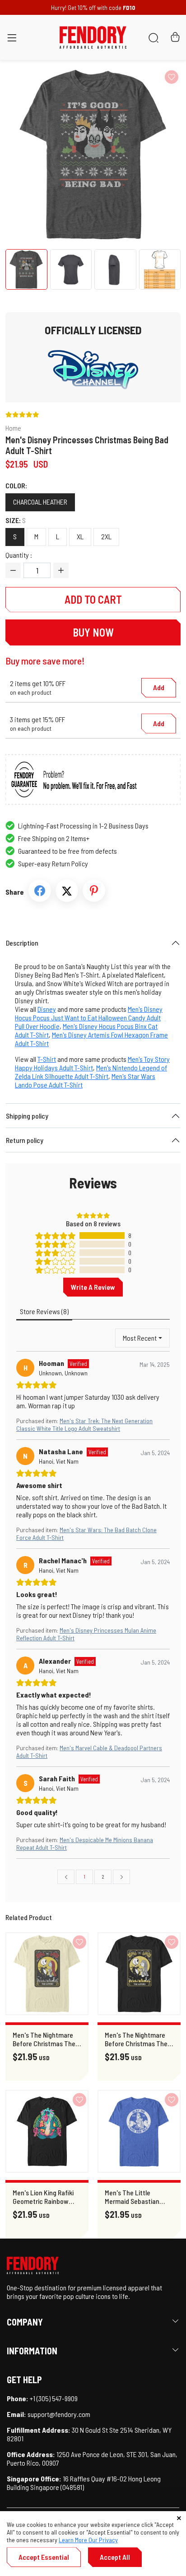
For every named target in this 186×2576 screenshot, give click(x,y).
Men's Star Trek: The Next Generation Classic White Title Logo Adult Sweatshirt (84, 1425)
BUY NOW (93, 632)
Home (13, 428)
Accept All (115, 2557)
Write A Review (93, 1287)
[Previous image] (29, 155)
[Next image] (157, 155)
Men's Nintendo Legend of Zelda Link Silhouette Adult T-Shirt (91, 1072)
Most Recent (140, 1338)
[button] (12, 39)
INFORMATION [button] (32, 2351)
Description (22, 943)
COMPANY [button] (25, 2322)
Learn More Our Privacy (88, 2540)
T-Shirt (47, 1059)
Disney (47, 1009)
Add (159, 687)
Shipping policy (27, 1116)
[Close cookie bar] (179, 2518)
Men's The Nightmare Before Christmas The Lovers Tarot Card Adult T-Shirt (47, 2039)
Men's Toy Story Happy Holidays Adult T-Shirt (92, 1063)
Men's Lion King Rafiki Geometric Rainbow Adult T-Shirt (43, 2197)
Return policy (25, 1140)
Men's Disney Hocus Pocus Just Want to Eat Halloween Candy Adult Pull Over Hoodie (89, 1017)
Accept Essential (44, 2557)
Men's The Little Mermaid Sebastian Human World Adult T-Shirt (136, 2197)
